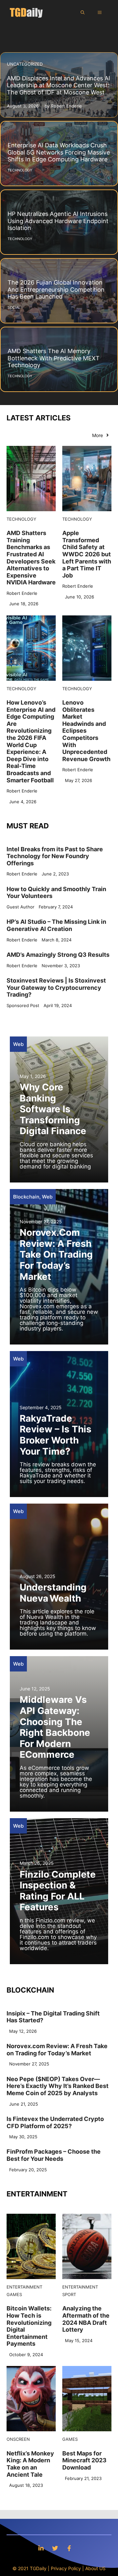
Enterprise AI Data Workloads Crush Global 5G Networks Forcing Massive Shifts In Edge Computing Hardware (59, 152)
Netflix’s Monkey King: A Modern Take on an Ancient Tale (30, 2464)
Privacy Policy (66, 2568)
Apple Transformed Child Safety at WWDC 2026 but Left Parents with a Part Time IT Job (87, 554)
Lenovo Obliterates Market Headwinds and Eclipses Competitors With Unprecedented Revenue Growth (86, 731)
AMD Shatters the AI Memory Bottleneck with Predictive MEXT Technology (54, 358)
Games (14, 2294)
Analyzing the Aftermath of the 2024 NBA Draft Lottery (86, 2319)
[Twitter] (55, 2548)
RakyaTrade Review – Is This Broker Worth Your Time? (56, 1435)
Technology (21, 519)
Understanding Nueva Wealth (53, 1593)
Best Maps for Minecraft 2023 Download (84, 2460)
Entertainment (24, 2287)
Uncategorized (25, 64)
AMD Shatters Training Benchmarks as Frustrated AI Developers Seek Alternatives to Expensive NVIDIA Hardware (31, 558)
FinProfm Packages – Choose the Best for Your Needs (54, 2155)
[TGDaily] (26, 12)
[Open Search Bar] (83, 12)
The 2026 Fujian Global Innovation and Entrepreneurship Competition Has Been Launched (56, 289)
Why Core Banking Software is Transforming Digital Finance (53, 1109)
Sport (69, 2294)
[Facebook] (69, 2548)
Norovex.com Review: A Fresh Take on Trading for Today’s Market (56, 1254)
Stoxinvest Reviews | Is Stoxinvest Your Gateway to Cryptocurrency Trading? (56, 987)
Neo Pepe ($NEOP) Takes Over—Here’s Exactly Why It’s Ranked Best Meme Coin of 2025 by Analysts (58, 2086)
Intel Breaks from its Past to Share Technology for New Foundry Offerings (55, 856)
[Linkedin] (41, 2548)
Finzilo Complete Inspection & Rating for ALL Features (58, 1891)
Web (18, 1044)
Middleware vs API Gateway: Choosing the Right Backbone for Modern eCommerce (55, 1727)
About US (95, 2568)
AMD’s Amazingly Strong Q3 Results (58, 955)
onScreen (18, 2439)
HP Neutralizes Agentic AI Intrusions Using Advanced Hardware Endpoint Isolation (58, 221)
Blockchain (26, 1197)
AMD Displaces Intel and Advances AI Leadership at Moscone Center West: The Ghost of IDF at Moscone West (59, 85)
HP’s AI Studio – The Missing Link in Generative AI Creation (56, 925)
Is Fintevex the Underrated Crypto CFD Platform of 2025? (55, 2122)
